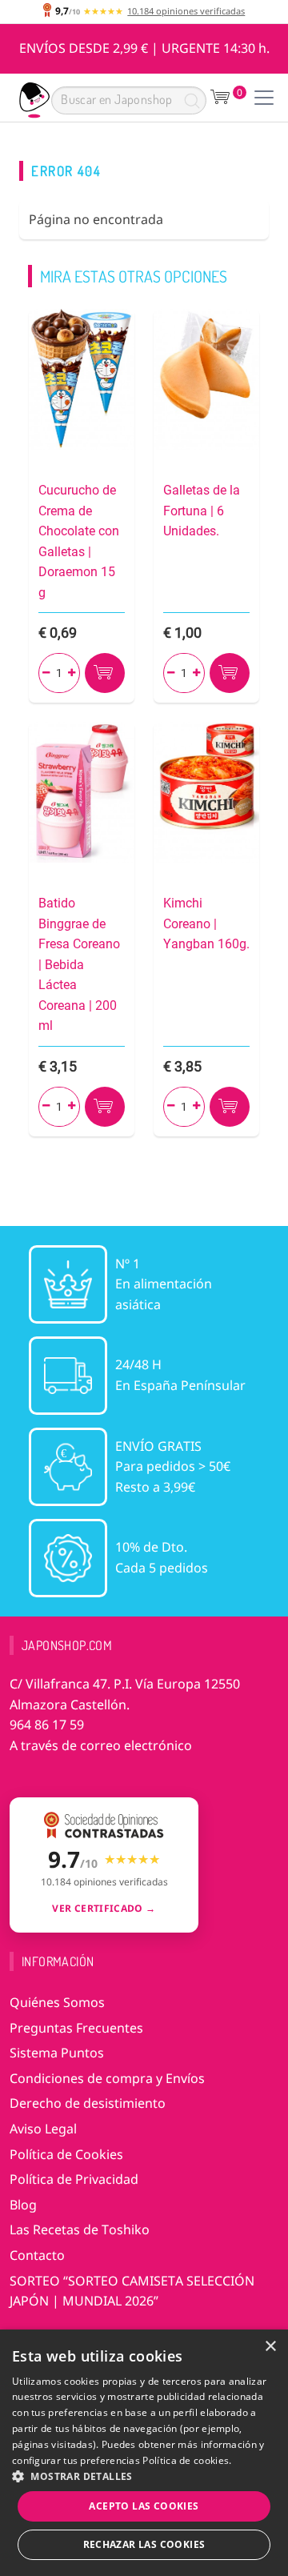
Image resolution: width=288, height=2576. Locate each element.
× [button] (270, 2347)
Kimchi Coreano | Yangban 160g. (206, 923)
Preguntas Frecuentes (76, 2028)
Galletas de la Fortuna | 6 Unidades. (202, 511)
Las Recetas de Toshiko (80, 2229)
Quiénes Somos (57, 2002)
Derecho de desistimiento (88, 2103)
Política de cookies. (187, 2460)
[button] (144, 2476)
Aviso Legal (43, 2129)
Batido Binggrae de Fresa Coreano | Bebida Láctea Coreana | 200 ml (79, 965)
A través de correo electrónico (101, 1745)
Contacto (37, 2255)
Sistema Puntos (57, 2053)
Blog (23, 2205)
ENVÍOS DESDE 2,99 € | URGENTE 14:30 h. (144, 48)
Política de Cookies (66, 2154)
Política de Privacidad (74, 2179)
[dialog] (144, 2453)
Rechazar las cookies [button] (144, 2544)
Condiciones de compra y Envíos (107, 2078)
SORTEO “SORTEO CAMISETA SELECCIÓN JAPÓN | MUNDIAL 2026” (132, 2291)
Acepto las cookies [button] (144, 2506)
